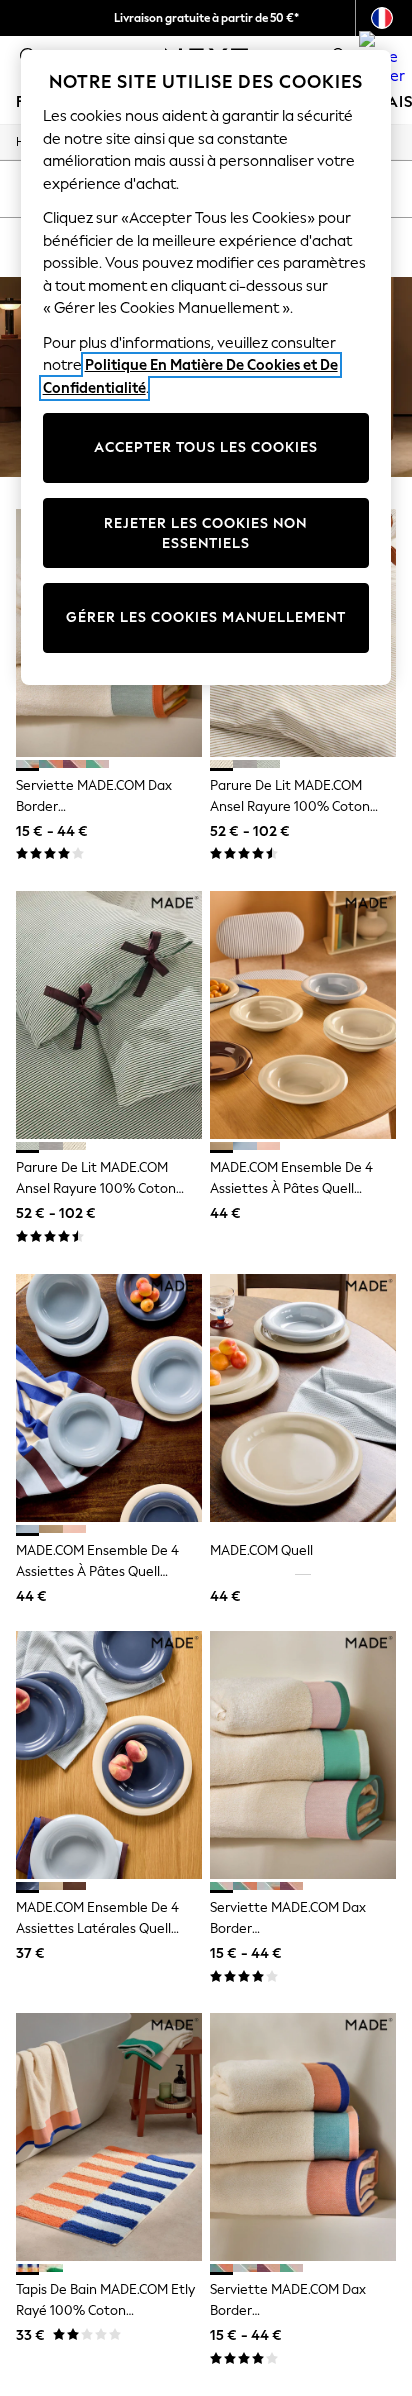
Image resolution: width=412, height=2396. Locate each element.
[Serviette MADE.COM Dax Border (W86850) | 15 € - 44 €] (303, 1755)
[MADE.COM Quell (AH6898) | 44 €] (303, 1398)
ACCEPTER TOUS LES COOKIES (206, 447)
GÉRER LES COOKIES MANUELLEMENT (206, 617)
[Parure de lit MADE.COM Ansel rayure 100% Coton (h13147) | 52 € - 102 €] (109, 1015)
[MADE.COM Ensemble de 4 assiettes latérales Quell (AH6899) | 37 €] (109, 1755)
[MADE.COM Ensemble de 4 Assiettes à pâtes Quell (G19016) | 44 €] (303, 1015)
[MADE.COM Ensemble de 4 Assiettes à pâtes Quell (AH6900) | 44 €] (109, 1398)
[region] (206, 367)
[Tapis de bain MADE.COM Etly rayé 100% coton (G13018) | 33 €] (109, 2137)
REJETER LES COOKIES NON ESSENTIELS (205, 533)
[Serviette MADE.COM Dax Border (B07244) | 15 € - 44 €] (303, 2137)
